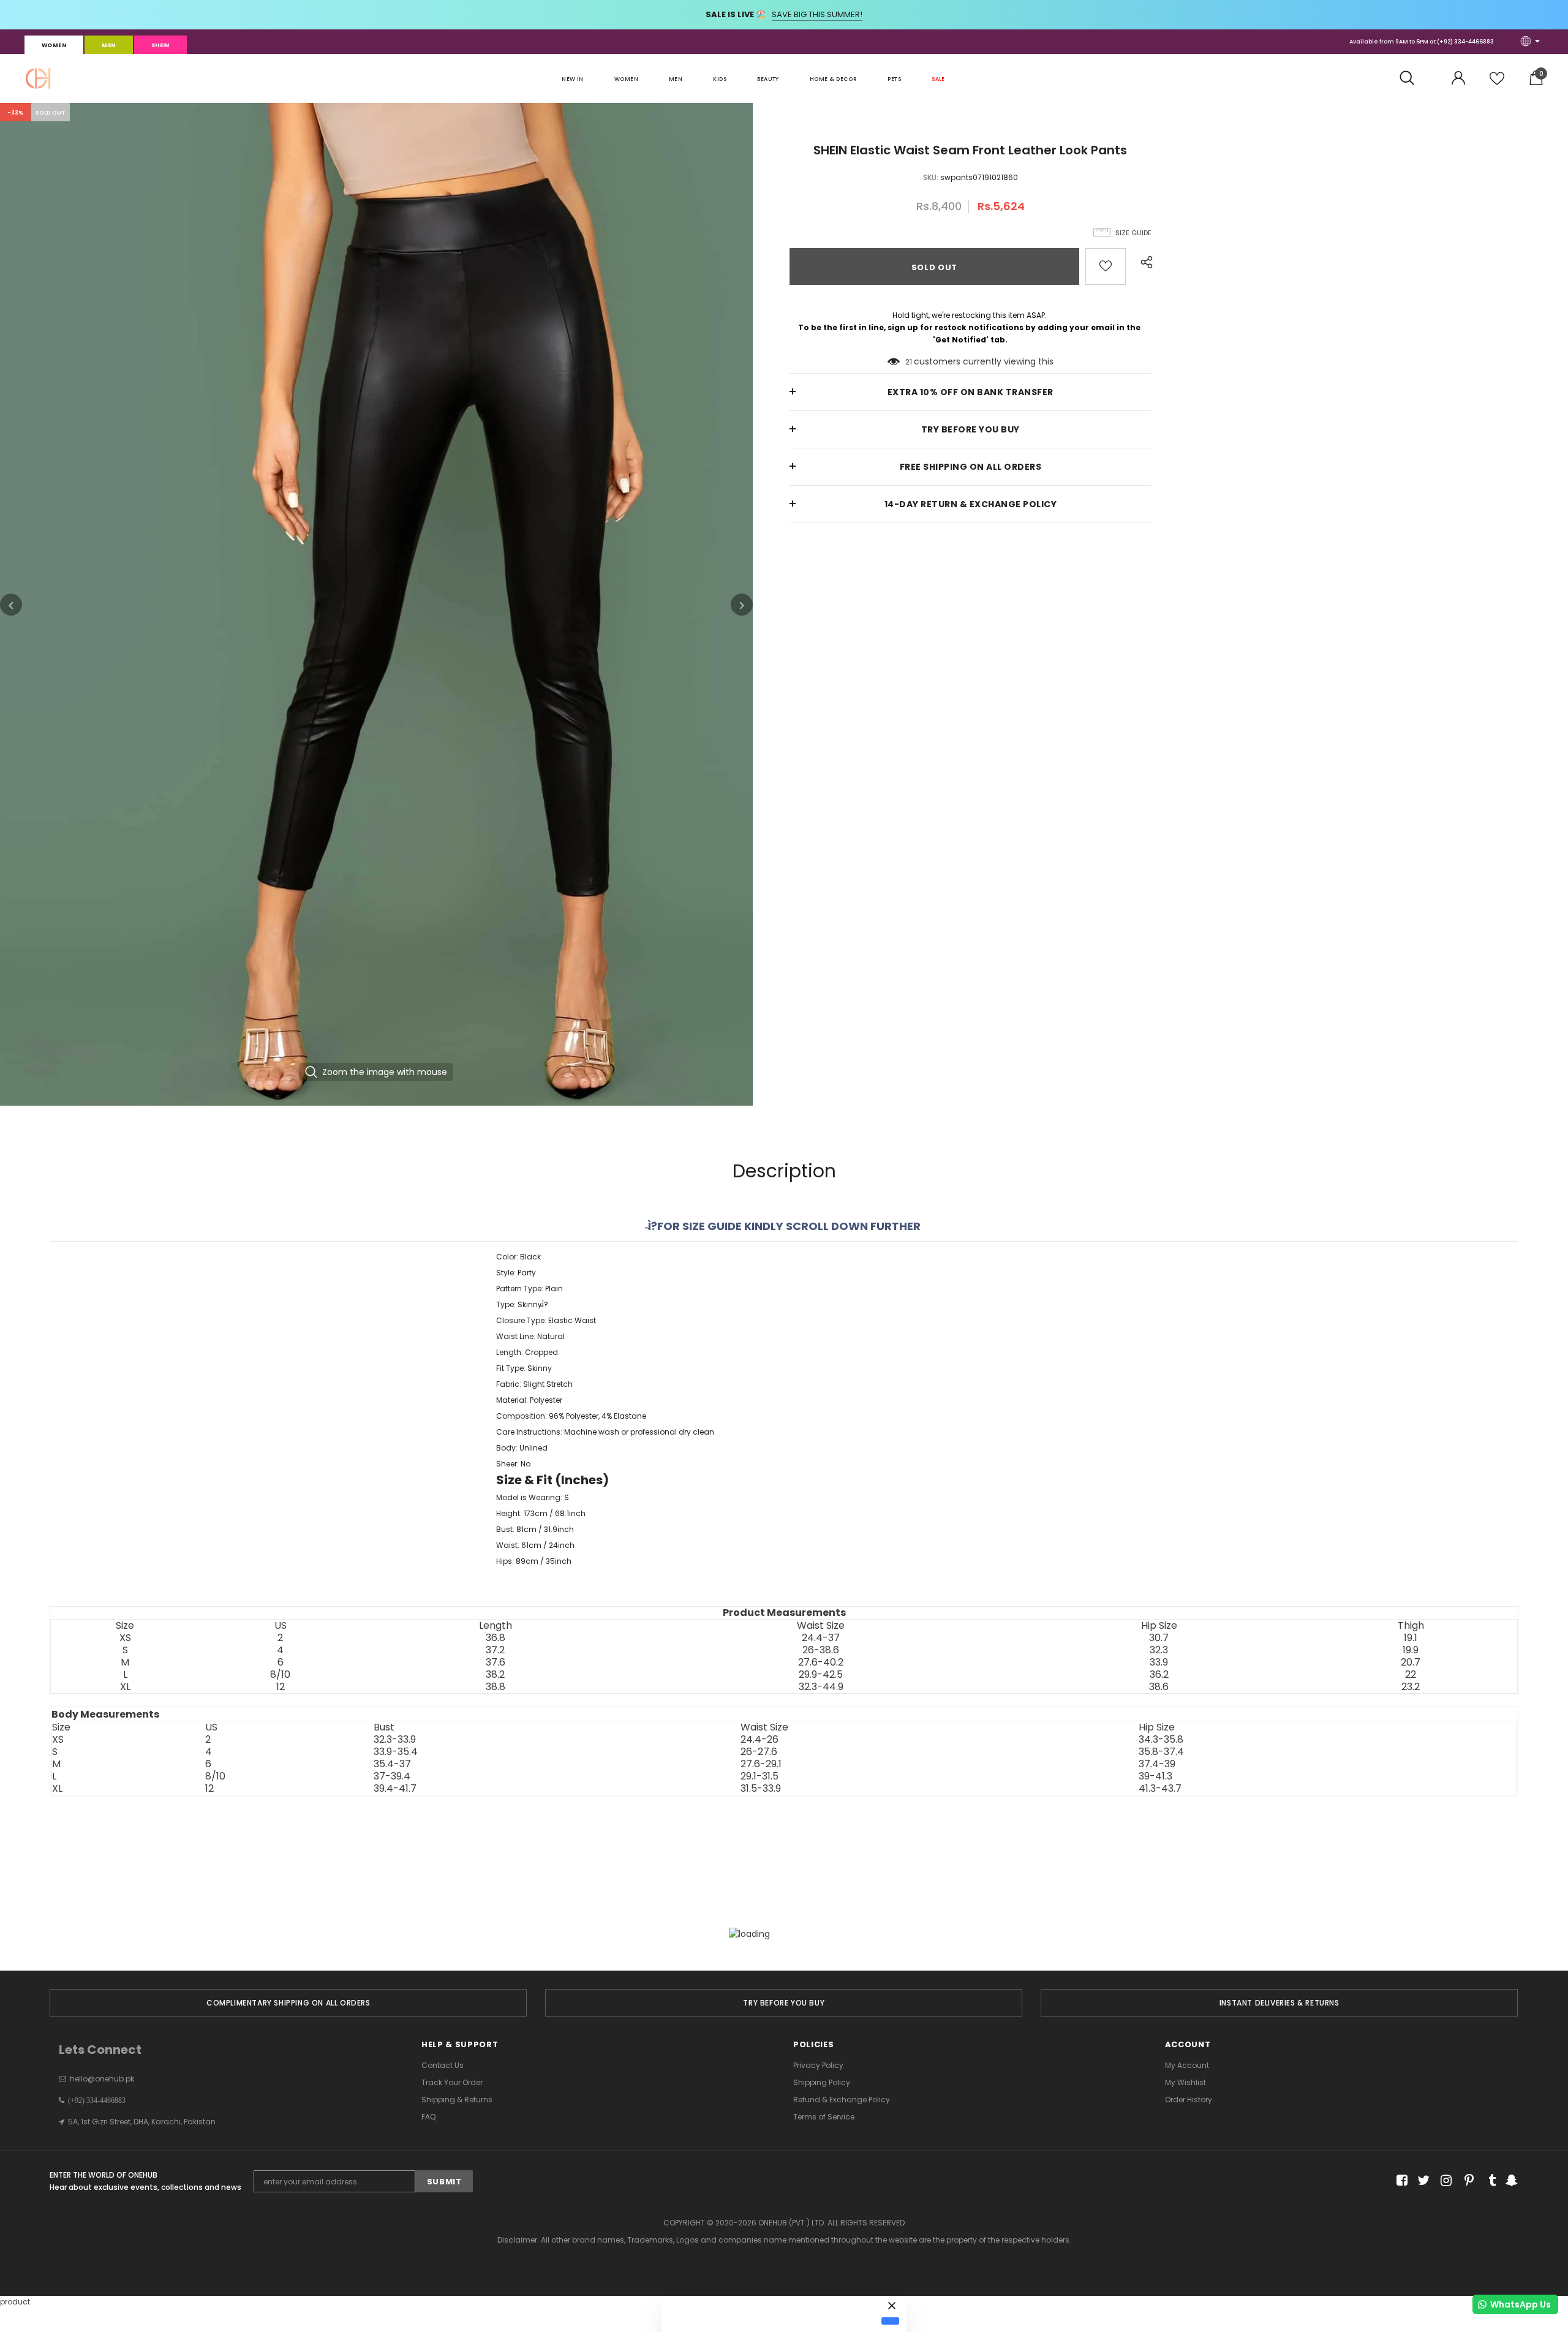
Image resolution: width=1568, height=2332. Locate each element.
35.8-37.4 (1161, 1752)
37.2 (495, 1650)
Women (54, 45)
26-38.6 (821, 1650)
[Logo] (38, 78)
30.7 (1159, 1638)
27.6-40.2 (821, 1662)
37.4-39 (1157, 1764)
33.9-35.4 (396, 1752)
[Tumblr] (1488, 2180)
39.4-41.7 (395, 1789)
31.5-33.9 (761, 1789)
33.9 (1159, 1662)
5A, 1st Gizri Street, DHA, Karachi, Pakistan (142, 2122)
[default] (890, 2321)
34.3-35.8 (1161, 1740)
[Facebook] (1400, 2180)
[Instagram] (1444, 2180)
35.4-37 (392, 1764)
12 (281, 1687)
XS (125, 1638)
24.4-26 (759, 1740)
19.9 (1411, 1650)
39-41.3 (1155, 1776)
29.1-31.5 (759, 1776)
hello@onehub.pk (102, 2079)
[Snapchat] (1510, 2180)
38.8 (496, 1687)
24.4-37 (821, 1638)
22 (1411, 1675)
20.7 (1411, 1662)
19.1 (1411, 1638)
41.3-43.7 (1160, 1789)
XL (125, 1687)
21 (909, 362)
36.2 (1159, 1675)
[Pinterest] (1466, 2180)
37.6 (496, 1662)
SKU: (931, 177)
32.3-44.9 (821, 1687)
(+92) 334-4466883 (1465, 42)
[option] (376, 604)
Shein (160, 45)
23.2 (1411, 1687)
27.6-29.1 (761, 1764)
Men (108, 45)
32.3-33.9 (395, 1740)
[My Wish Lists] (1497, 83)
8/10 (280, 1675)
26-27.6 (759, 1752)
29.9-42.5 (821, 1675)
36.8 (496, 1638)
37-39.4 (392, 1776)
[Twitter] (1422, 2180)
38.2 (495, 1675)
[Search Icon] (1413, 78)
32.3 (1159, 1650)
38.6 (1159, 1687)
